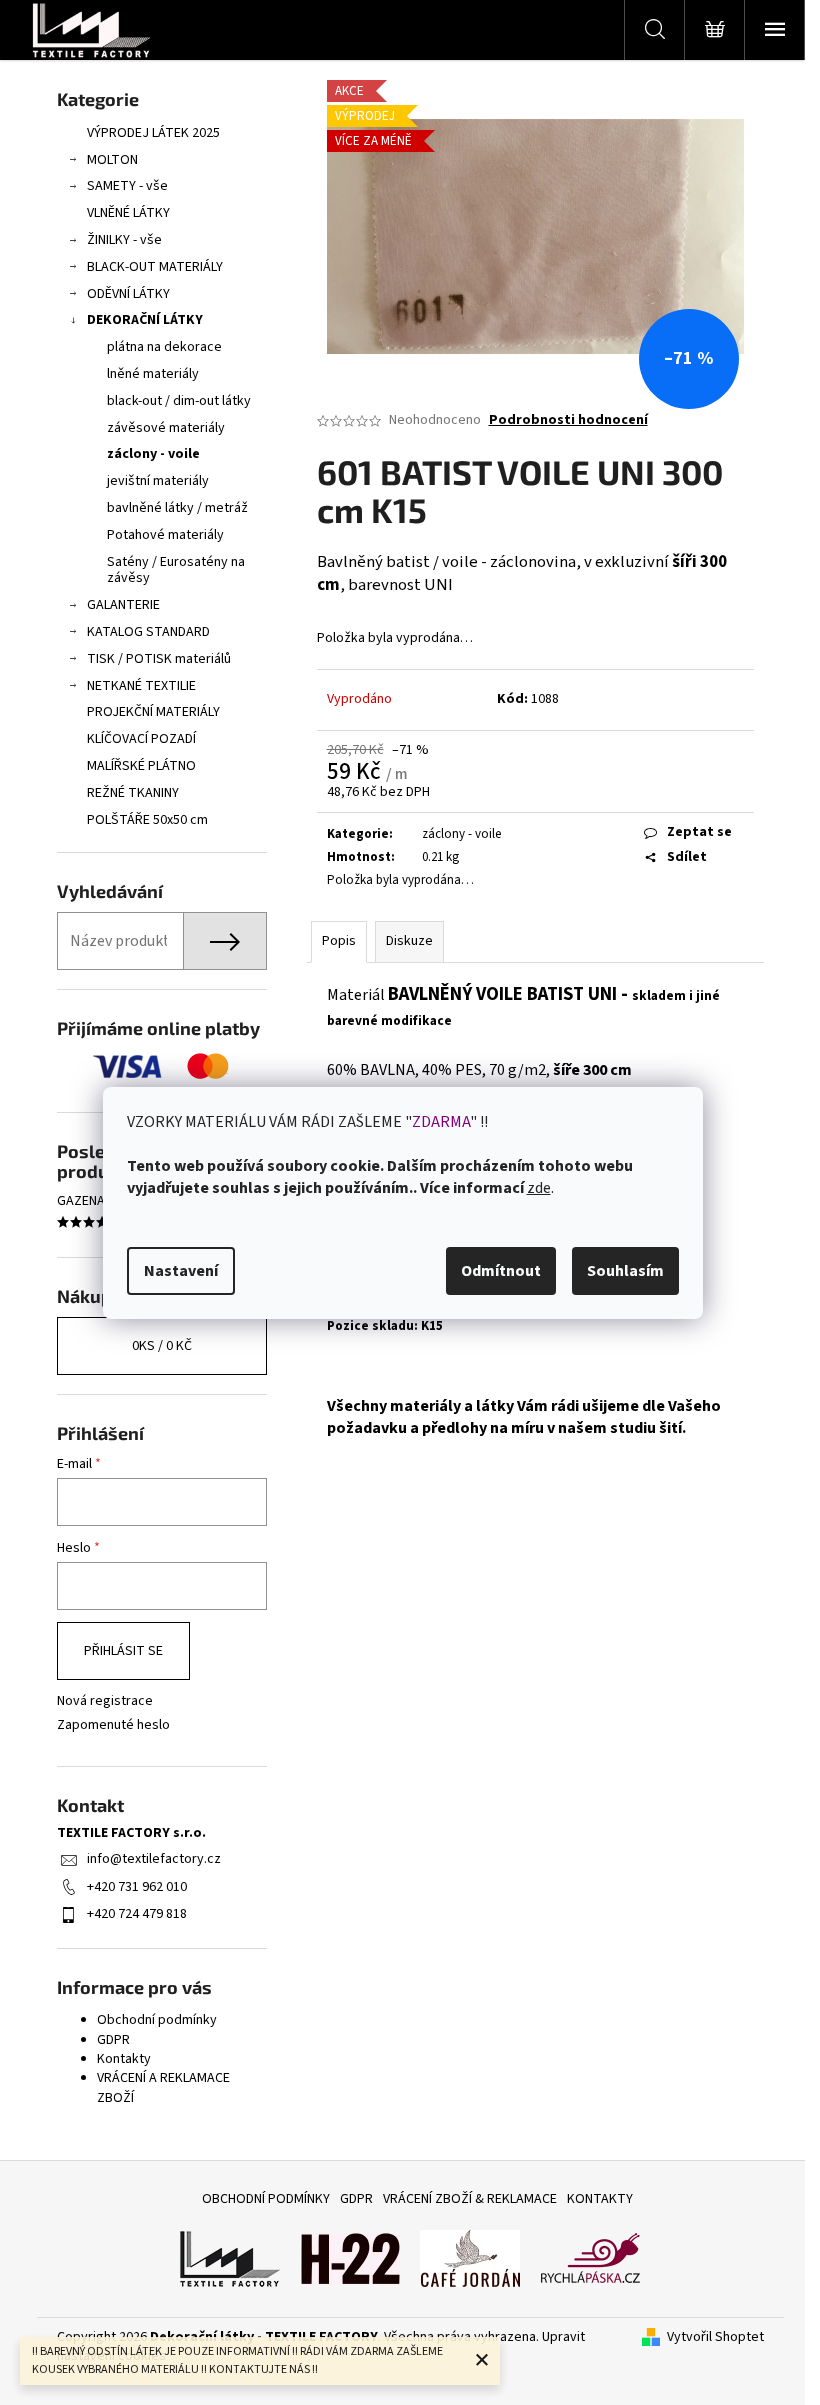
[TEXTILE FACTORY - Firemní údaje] (230, 2258)
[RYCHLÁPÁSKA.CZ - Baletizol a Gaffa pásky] (590, 2258)
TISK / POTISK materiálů (159, 659)
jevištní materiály (158, 481)
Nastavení (181, 1271)
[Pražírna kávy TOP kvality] (470, 2258)
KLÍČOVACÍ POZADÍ (141, 739)
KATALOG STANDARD (148, 632)
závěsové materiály (166, 428)
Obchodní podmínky (157, 2020)
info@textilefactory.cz (154, 1859)
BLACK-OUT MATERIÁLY (155, 267)
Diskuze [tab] (409, 941)
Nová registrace (105, 1701)
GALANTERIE (123, 605)
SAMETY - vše (127, 186)
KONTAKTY (600, 2199)
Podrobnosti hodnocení (568, 420)
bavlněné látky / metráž (177, 508)
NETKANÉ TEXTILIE (141, 686)
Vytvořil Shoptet (715, 2337)
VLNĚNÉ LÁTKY (128, 213)
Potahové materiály (165, 535)
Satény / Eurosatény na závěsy (176, 570)
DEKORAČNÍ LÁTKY (145, 320)
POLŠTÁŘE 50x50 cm (147, 820)
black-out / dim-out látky (179, 401)
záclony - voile (153, 454)
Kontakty (124, 2059)
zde (539, 1188)
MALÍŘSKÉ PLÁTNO (141, 766)
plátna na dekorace (164, 347)
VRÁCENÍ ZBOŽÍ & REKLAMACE (470, 2199)
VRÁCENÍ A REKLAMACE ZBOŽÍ (163, 2087)
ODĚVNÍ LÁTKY (128, 294)
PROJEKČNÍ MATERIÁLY (153, 712)
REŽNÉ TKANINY (133, 793)
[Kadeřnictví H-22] (350, 2258)
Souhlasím (625, 1271)
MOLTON (112, 160)
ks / (162, 1346)
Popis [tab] (339, 941)
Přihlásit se (123, 1651)
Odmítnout (501, 1271)
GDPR (113, 2040)
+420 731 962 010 (137, 1887)
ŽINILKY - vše (124, 240)
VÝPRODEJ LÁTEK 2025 (153, 133)
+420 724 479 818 (137, 1914)
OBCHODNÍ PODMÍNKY (266, 2199)
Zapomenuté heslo (113, 1725)
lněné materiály (153, 374)
